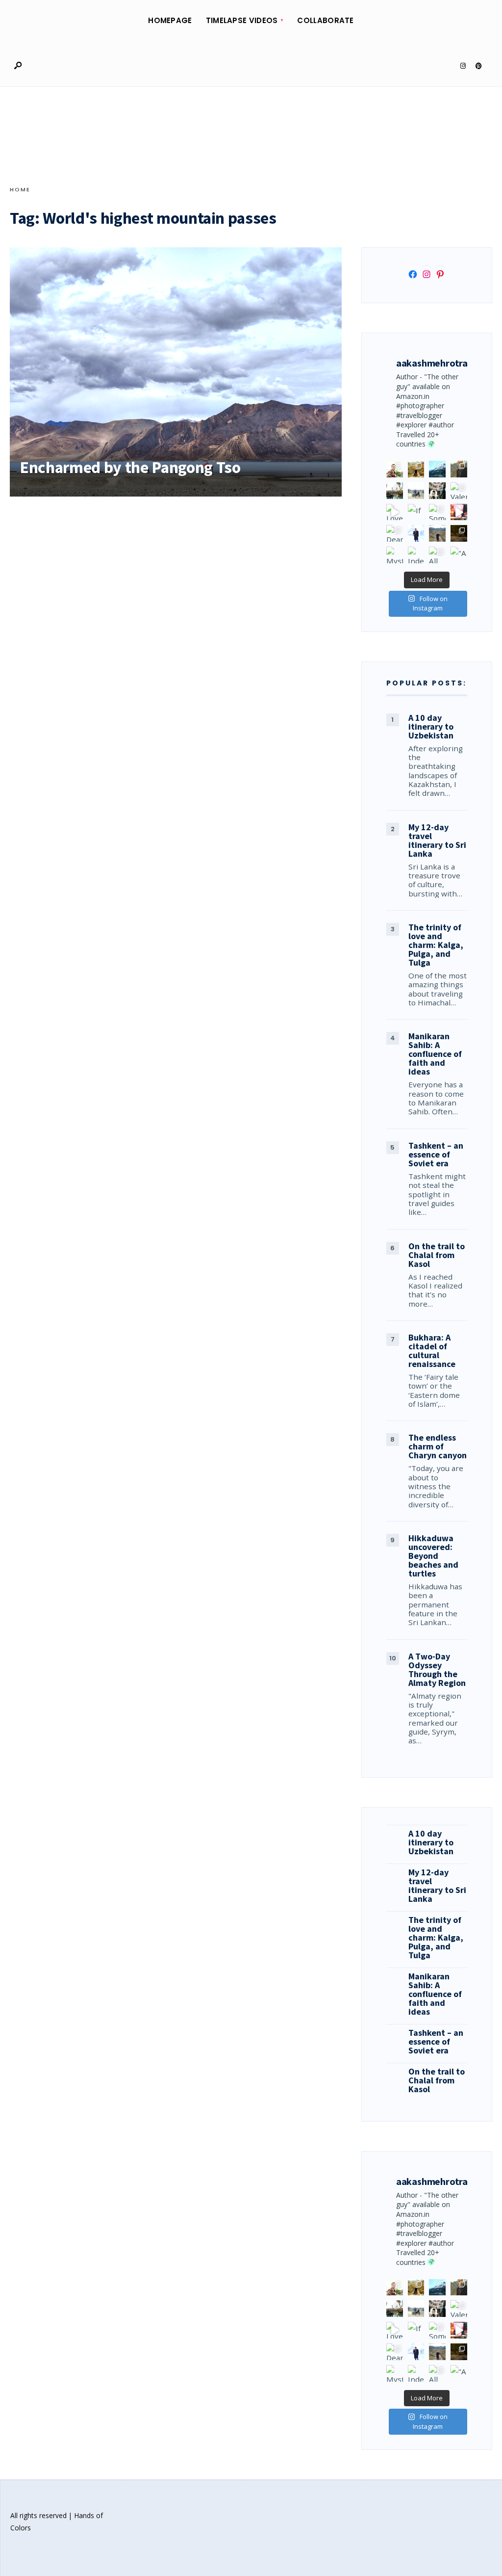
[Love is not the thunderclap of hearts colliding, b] (395, 512)
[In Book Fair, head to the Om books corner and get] (459, 512)
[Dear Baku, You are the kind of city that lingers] (395, 533)
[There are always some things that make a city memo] (395, 491)
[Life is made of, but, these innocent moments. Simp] (437, 491)
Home (20, 189)
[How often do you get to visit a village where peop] (416, 469)
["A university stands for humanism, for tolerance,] (459, 555)
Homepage (170, 20)
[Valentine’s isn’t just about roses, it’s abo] (459, 491)
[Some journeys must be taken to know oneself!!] (459, 469)
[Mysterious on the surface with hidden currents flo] (395, 555)
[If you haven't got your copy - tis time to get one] (416, 512)
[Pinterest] (478, 66)
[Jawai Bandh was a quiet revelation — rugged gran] (459, 533)
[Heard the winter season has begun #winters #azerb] (416, 533)
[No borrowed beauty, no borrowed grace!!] (395, 469)
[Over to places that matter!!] (416, 491)
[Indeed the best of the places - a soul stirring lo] (416, 555)
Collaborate (325, 20)
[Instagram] (463, 66)
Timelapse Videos (242, 20)
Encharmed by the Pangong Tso (130, 467)
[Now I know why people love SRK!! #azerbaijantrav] (437, 533)
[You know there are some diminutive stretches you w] (437, 469)
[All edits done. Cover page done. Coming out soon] (437, 555)
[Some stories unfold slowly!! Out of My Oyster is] (437, 512)
